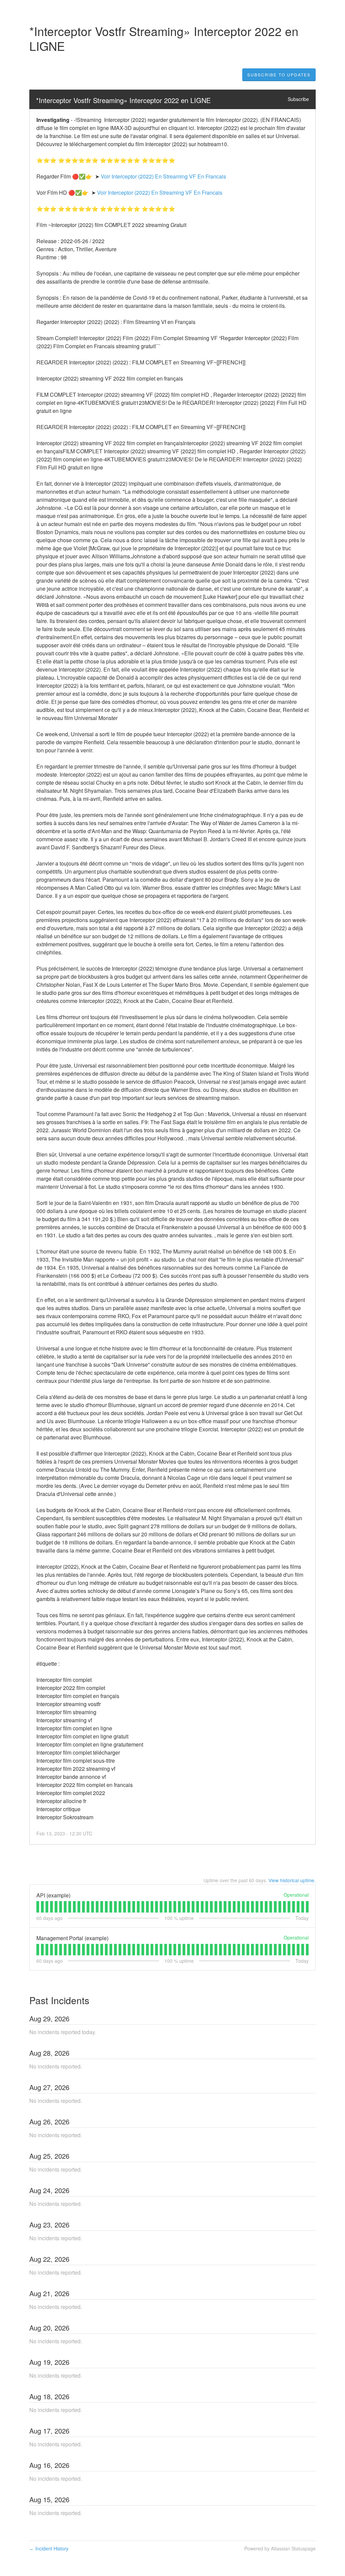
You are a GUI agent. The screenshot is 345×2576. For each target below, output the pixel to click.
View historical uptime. (292, 1880)
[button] (279, 75)
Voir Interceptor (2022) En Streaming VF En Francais (163, 176)
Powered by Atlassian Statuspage (280, 2548)
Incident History (49, 2548)
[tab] (38, 1907)
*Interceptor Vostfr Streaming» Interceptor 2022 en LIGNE (123, 100)
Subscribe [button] (298, 99)
